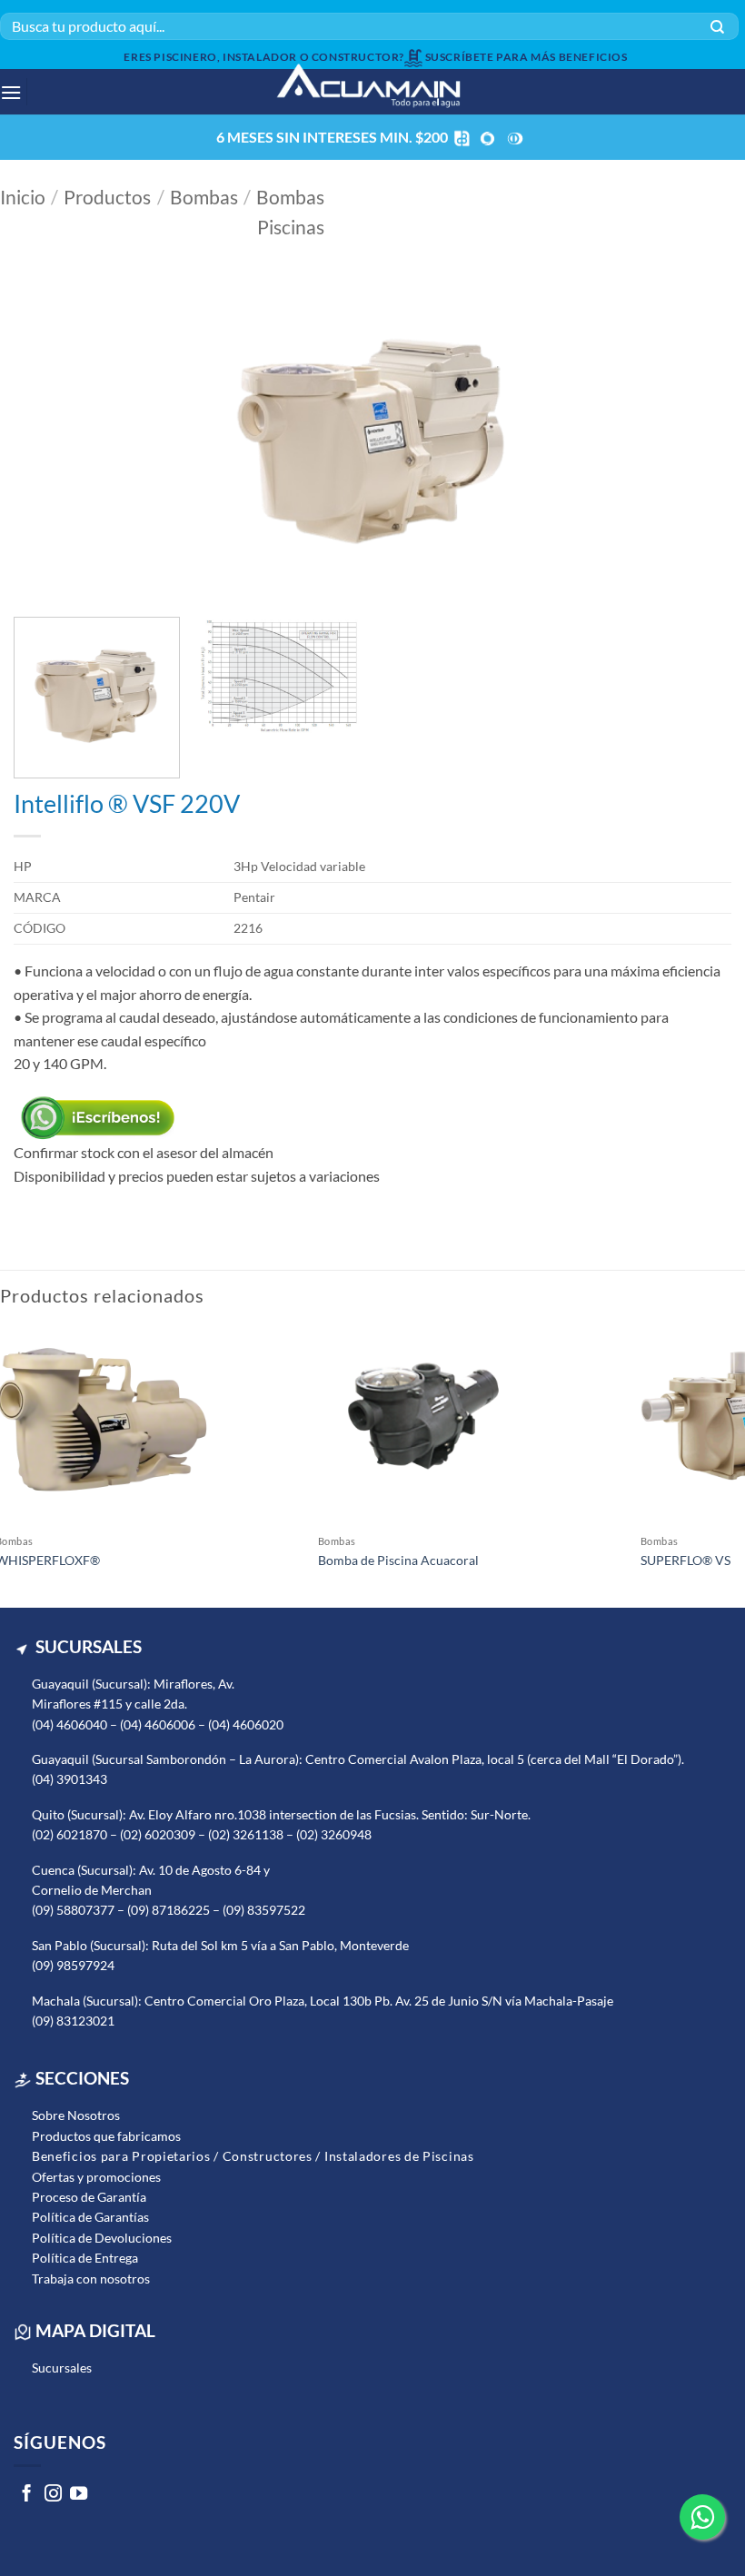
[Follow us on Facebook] (27, 2496)
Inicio (23, 197)
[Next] (694, 440)
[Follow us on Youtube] (79, 2496)
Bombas (204, 197)
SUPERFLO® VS (685, 1560)
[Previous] (51, 440)
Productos (107, 197)
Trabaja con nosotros (91, 2279)
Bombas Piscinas (290, 212)
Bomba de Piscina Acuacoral (398, 1560)
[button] (6, 92)
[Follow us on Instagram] (53, 2496)
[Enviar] (717, 26)
